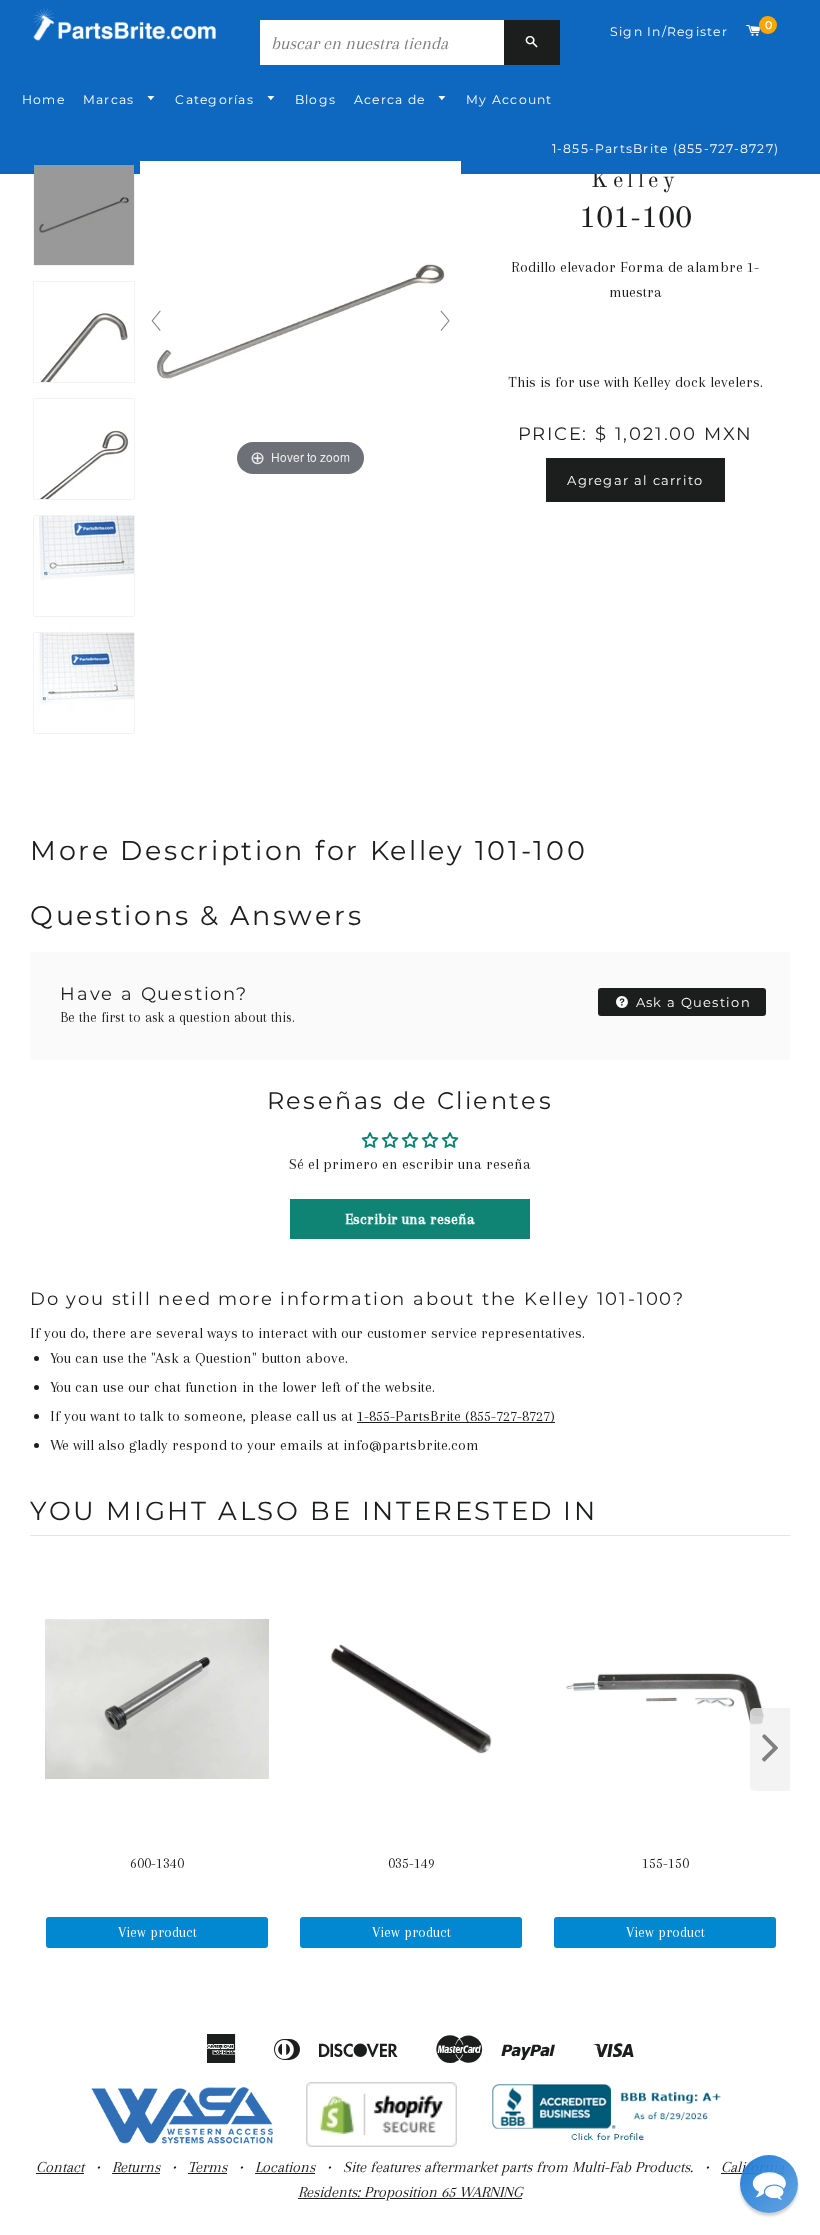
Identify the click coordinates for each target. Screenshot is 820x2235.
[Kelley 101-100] (84, 216)
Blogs (315, 99)
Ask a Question (692, 1002)
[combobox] (382, 42)
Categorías (216, 99)
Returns (136, 2167)
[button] (769, 2184)
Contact (60, 2167)
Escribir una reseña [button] (410, 1219)
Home (43, 99)
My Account (509, 99)
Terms (207, 2167)
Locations (285, 2167)
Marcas (111, 99)
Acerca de (391, 99)
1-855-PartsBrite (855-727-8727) (665, 148)
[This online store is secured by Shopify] (381, 2142)
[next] (770, 1749)
